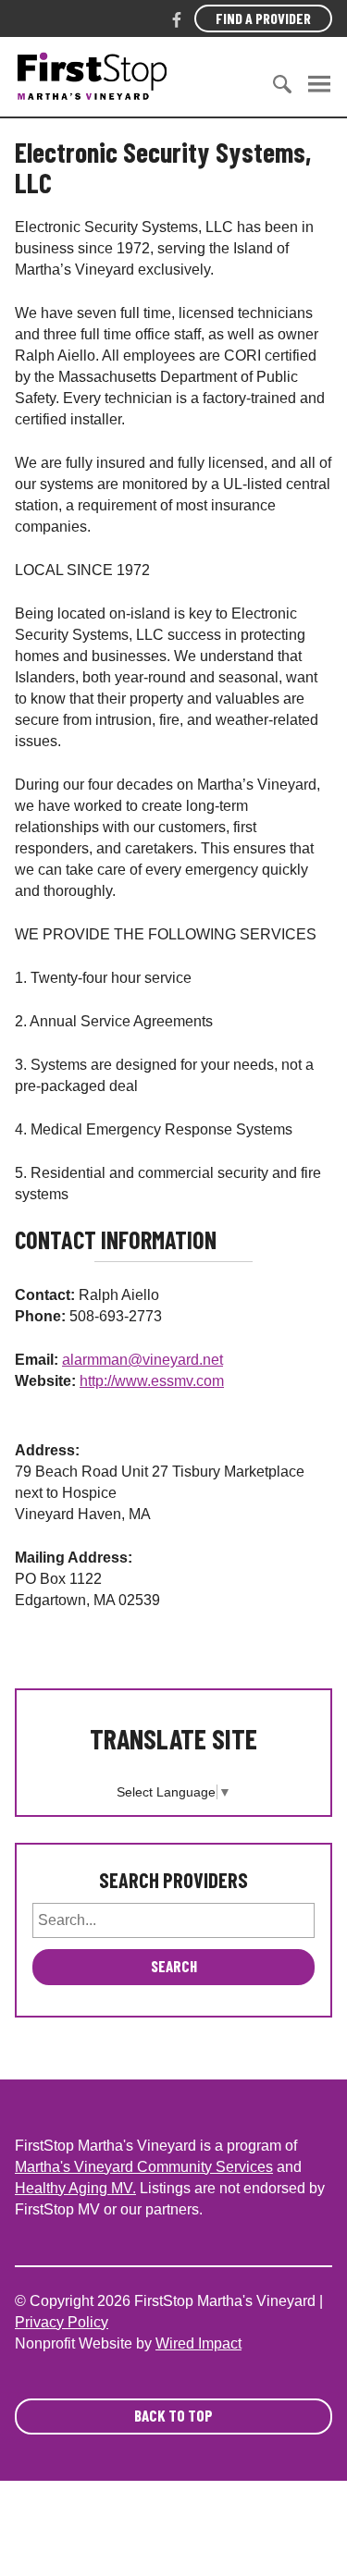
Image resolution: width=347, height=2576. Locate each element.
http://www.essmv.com (152, 1381)
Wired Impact (198, 2343)
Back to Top (173, 2415)
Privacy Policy (62, 2322)
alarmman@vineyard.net (143, 1360)
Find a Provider (263, 18)
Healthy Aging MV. (75, 2188)
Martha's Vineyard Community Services (144, 2167)
